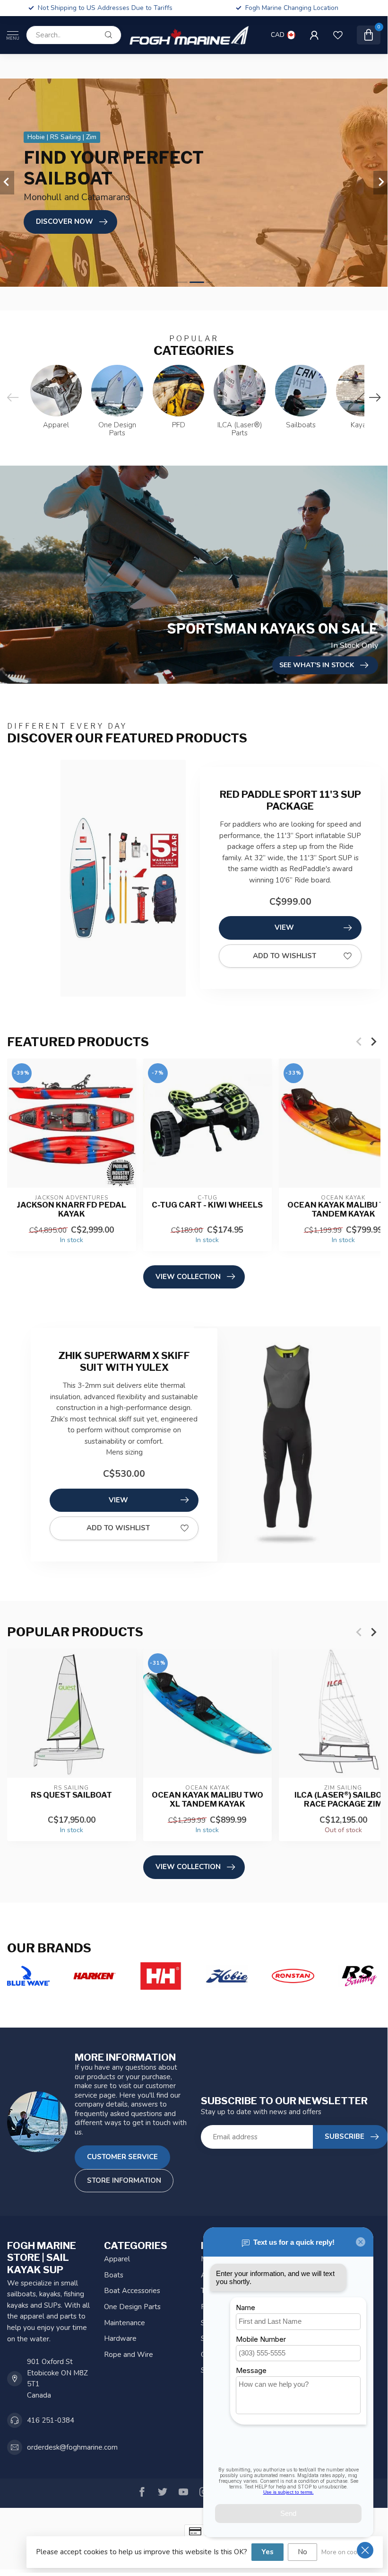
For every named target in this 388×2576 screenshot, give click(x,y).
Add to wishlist (285, 956)
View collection (188, 1277)
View (284, 927)
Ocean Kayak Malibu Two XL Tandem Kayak (207, 1800)
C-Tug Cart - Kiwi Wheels (207, 1204)
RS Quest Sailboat (71, 1795)
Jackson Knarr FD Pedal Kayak (71, 1209)
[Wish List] (338, 35)
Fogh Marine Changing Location (292, 8)
